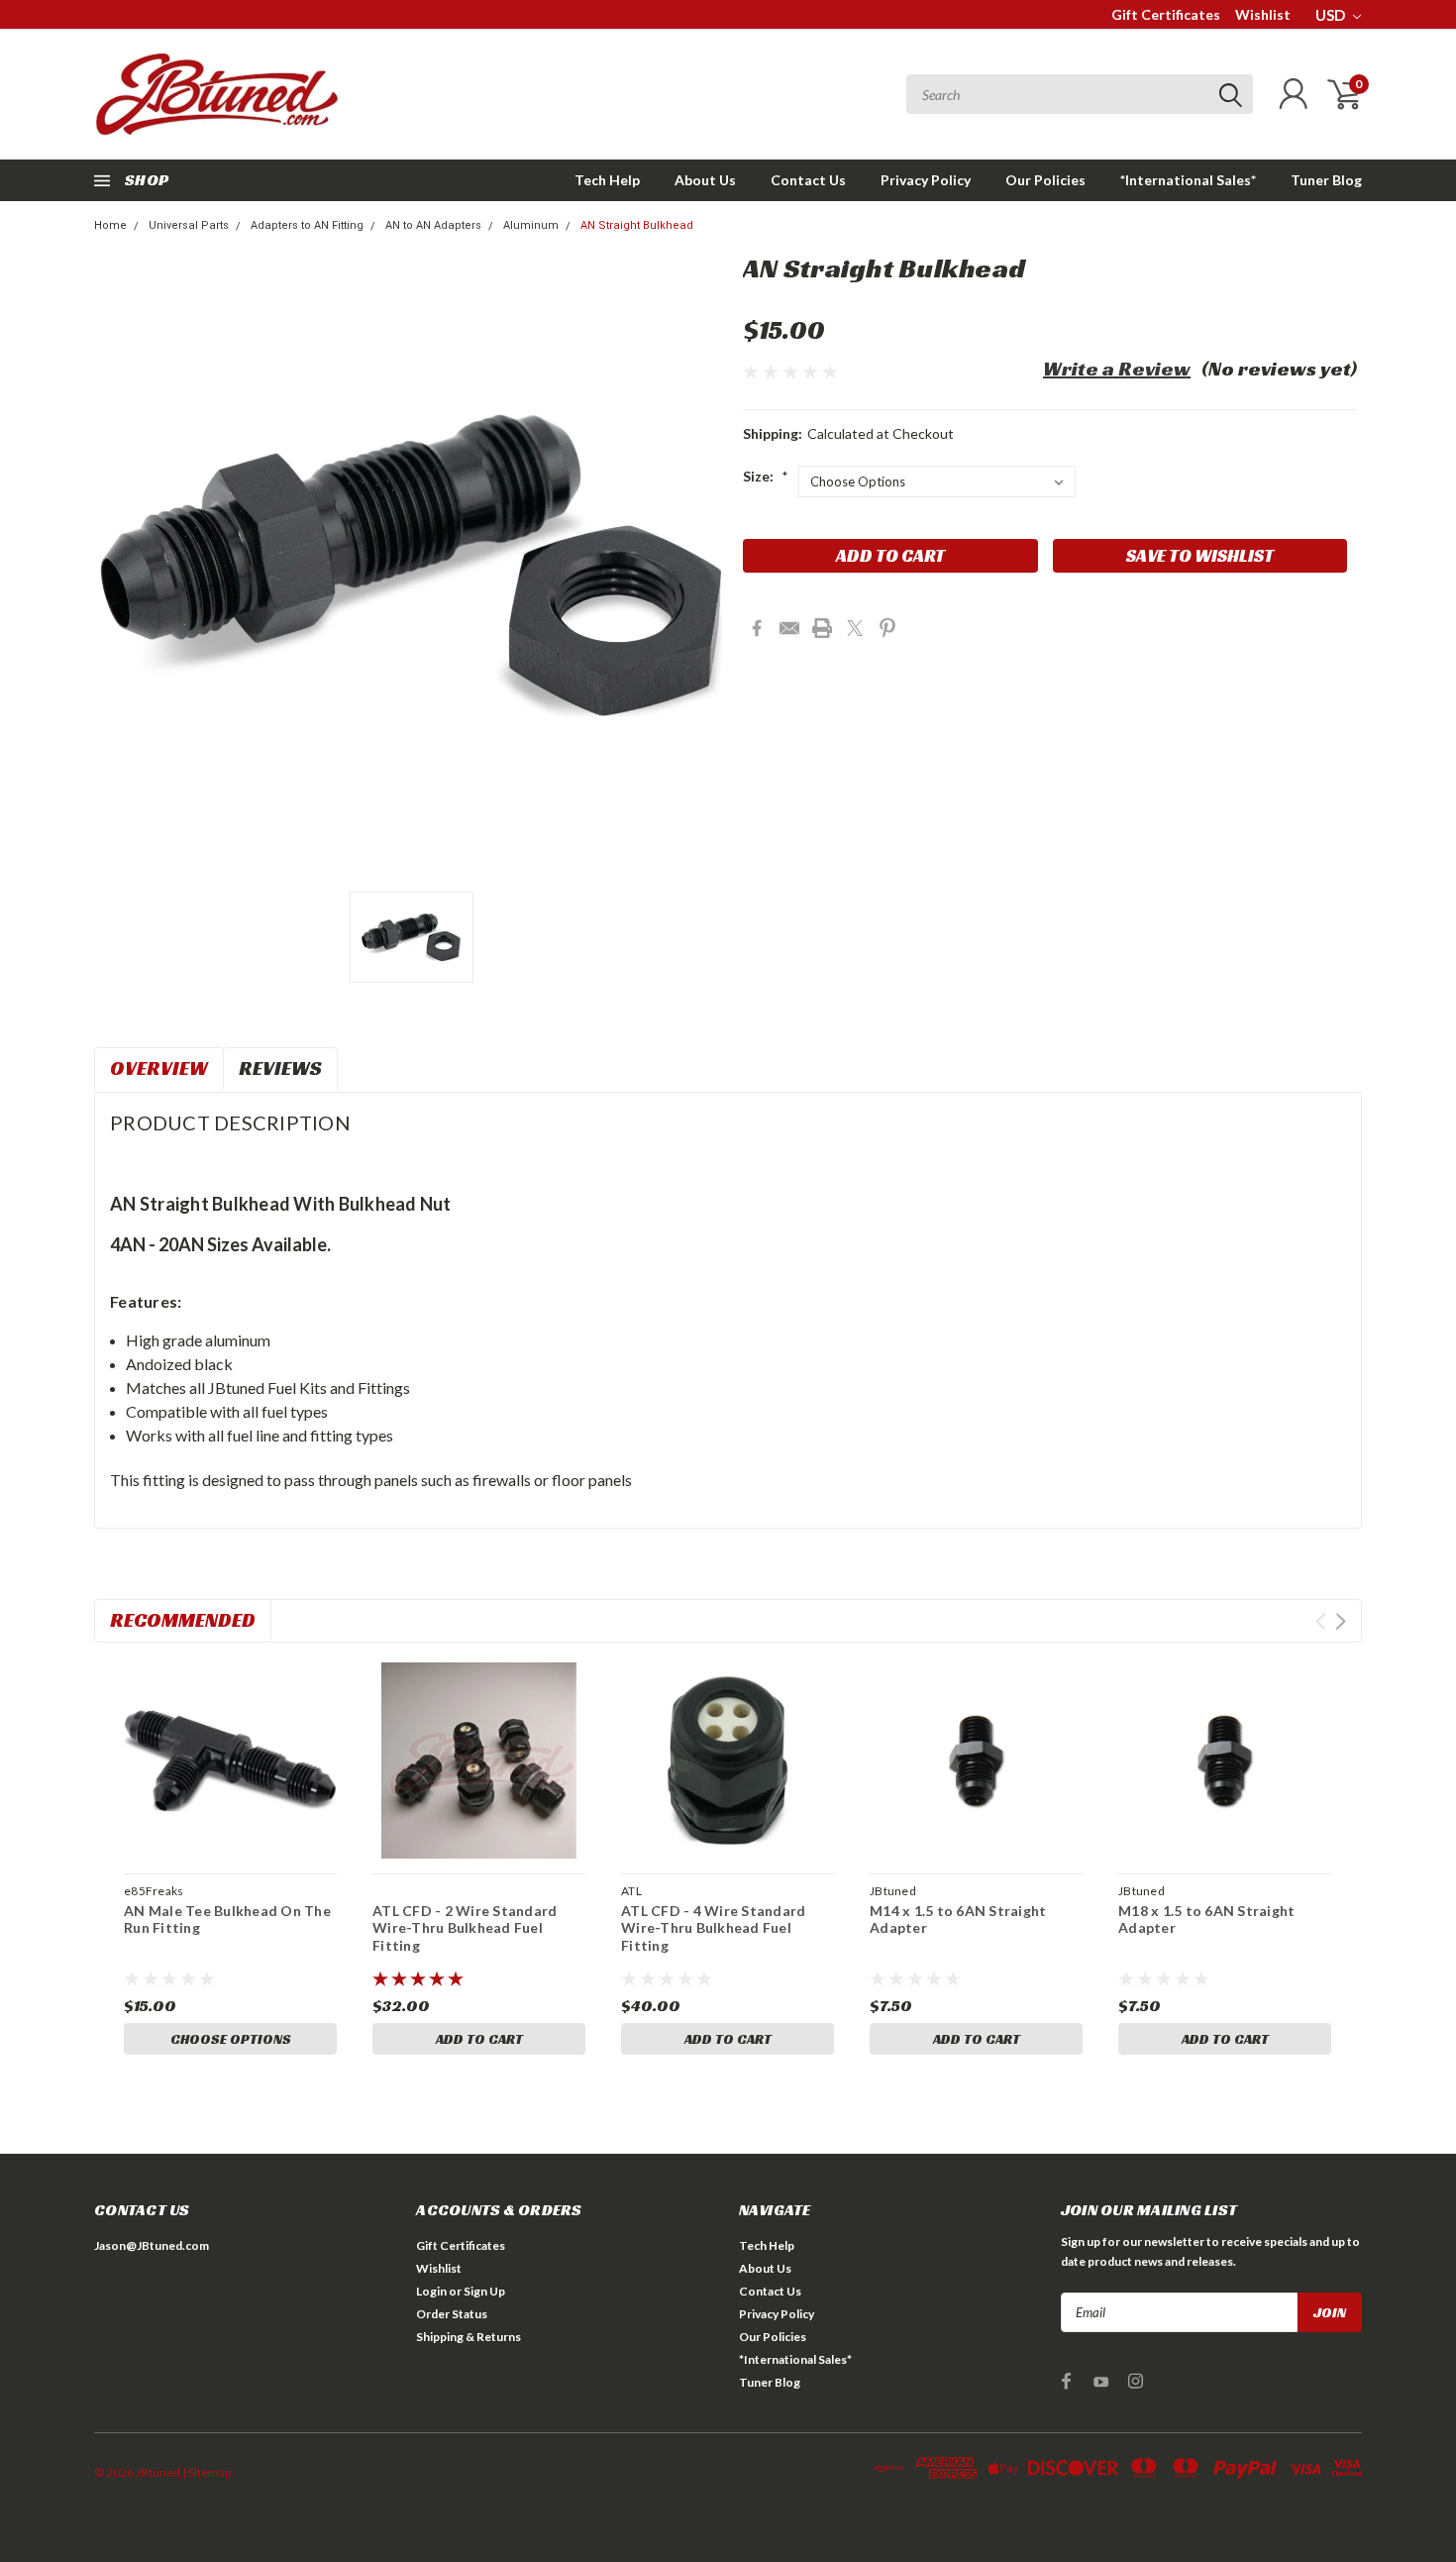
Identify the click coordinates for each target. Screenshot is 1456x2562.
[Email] (789, 628)
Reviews (280, 1068)
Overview (159, 1068)
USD (1332, 15)
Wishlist (1263, 14)
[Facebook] (757, 628)
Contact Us (808, 180)
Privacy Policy (926, 180)
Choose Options (231, 2039)
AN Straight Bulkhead (637, 225)
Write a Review (1117, 369)
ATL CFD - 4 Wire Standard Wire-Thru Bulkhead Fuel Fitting (713, 1928)
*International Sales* (1188, 180)
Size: (766, 476)
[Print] (822, 628)
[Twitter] (855, 628)
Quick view (231, 1761)
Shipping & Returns (468, 2337)
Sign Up (484, 2291)
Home (110, 225)
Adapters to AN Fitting (307, 225)
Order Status (452, 2314)
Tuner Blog (1326, 180)
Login (431, 2291)
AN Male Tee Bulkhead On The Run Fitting (227, 1920)
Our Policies (1045, 180)
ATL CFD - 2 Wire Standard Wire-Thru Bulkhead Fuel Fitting (465, 1928)
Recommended (183, 1620)
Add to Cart (479, 2039)
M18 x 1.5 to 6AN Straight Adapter (1206, 1920)
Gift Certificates (1166, 14)
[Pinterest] (887, 628)
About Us (705, 180)
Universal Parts (189, 225)
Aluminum (531, 225)
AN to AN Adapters (433, 225)
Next (1341, 1621)
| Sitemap (207, 2472)
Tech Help (607, 180)
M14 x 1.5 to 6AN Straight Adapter (958, 1920)
